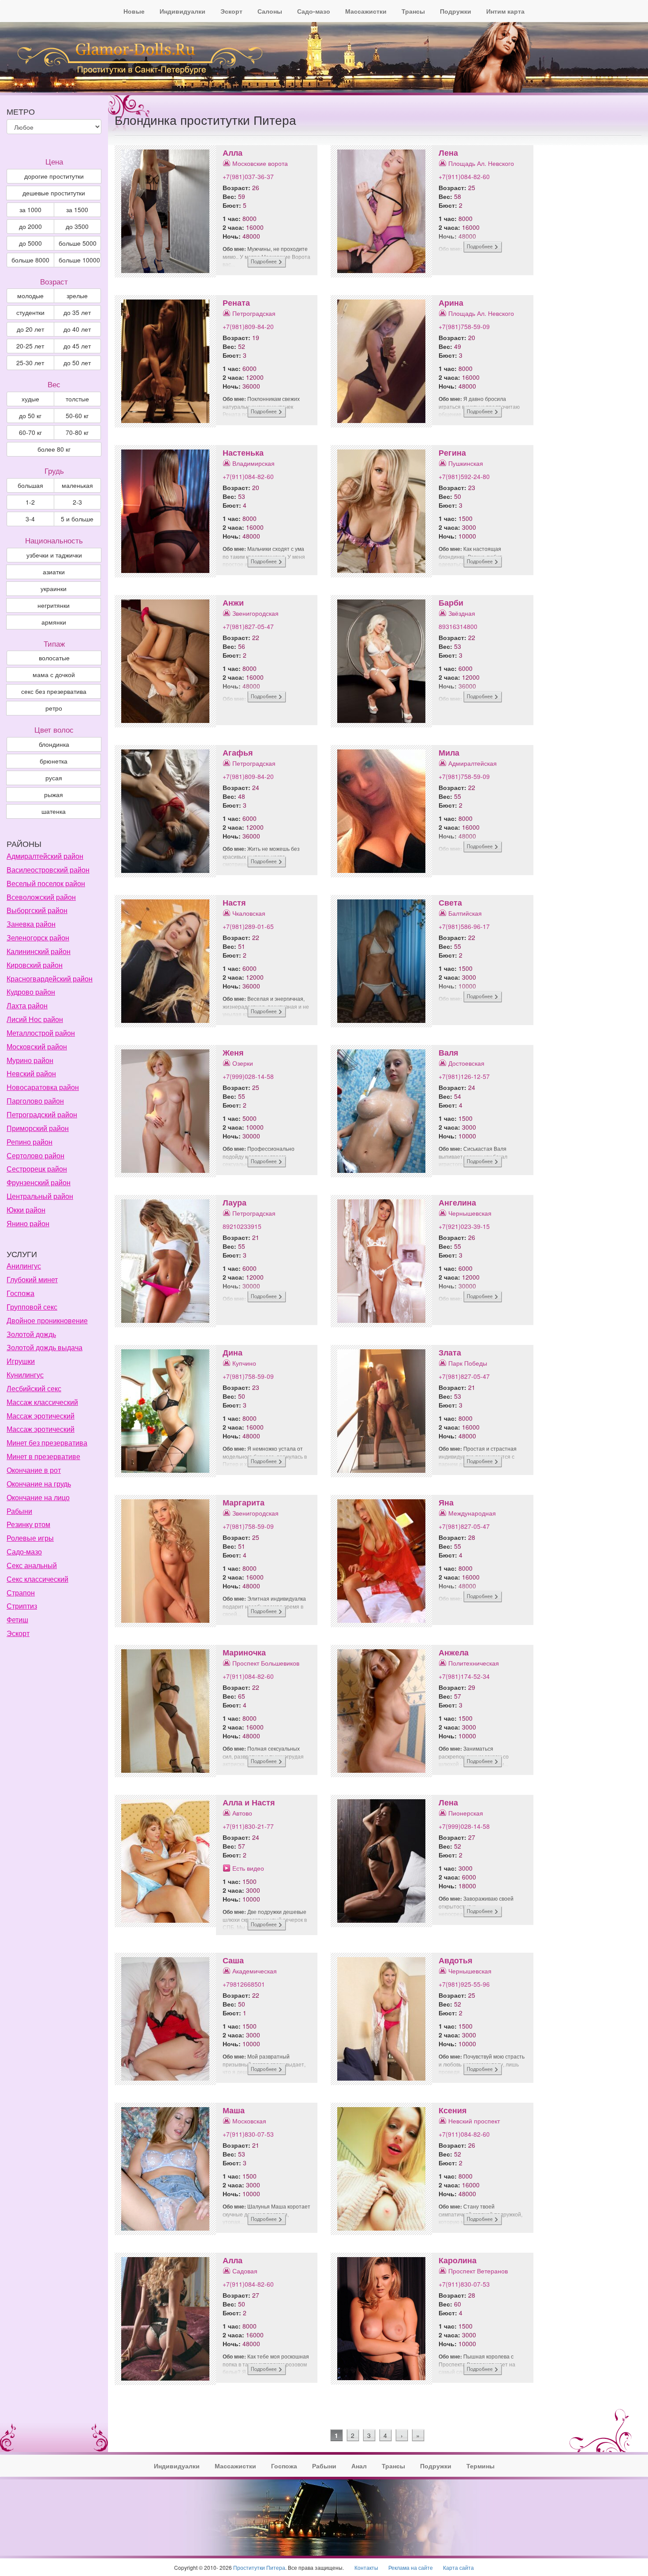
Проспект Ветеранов (478, 2271)
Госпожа (20, 1293)
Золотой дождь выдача (45, 1347)
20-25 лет (30, 346)
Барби (451, 603)
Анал (359, 2466)
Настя (234, 902)
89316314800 (458, 626)
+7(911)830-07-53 (248, 2134)
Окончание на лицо (38, 1497)
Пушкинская (466, 463)
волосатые (54, 658)
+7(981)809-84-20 (248, 326)
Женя (233, 1052)
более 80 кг (54, 449)
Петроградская (254, 313)
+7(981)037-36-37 (248, 176)
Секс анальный (32, 1565)
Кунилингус (25, 1375)
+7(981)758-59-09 (464, 326)
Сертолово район (35, 1155)
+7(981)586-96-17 (464, 926)
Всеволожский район (41, 897)
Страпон (21, 1593)
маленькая (77, 485)
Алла (233, 153)
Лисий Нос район (35, 1019)
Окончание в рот (34, 1470)
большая (30, 485)
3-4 (30, 519)
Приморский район (38, 1128)
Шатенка (54, 811)
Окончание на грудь (39, 1484)
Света (450, 902)
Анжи (233, 603)
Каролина (458, 2260)
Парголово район (35, 1101)
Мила (449, 753)
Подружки (456, 11)
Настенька (243, 453)
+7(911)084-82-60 (464, 176)
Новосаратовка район (43, 1087)
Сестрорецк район (37, 1169)
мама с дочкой (54, 674)
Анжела (454, 1652)
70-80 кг (77, 432)
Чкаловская (249, 913)
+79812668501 (244, 1984)
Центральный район (40, 1196)
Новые (134, 11)
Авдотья (456, 1960)
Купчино (244, 1363)
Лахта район (27, 1005)
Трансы (413, 11)
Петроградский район (42, 1114)
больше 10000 (79, 260)
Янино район (28, 1223)
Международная (472, 1513)
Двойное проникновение (47, 1320)
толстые (77, 399)
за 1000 (30, 210)
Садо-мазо (314, 11)
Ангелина (457, 1202)
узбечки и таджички (54, 555)
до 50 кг (30, 416)
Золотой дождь (31, 1334)
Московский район (37, 1046)
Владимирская (253, 463)
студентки (30, 312)
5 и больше (77, 519)
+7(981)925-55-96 (464, 1984)
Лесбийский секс (34, 1388)
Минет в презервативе (43, 1456)
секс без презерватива (54, 691)
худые (30, 399)
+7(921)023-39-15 (464, 1226)
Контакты (366, 2567)
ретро (54, 708)
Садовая (245, 2271)
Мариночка (244, 1652)
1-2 (30, 502)
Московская (249, 2121)
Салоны (270, 11)
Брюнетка (54, 761)
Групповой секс (32, 1307)
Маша (234, 2110)
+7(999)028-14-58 (248, 1076)
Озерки (243, 1063)
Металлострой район (41, 1033)
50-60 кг (77, 416)
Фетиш (17, 1619)
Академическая (255, 1971)
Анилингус (24, 1266)
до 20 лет (30, 329)
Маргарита (244, 1502)
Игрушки (21, 1361)
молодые (30, 296)
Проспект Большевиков (266, 1663)
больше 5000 (78, 243)
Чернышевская (470, 1213)
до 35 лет (77, 312)
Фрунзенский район (39, 1182)
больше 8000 (30, 260)
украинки (54, 588)
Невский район (31, 1073)
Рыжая (54, 794)
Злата (450, 1352)
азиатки (54, 572)
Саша (233, 1960)
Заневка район (31, 924)
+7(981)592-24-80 (464, 476)
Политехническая (474, 1663)
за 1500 (77, 210)
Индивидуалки (182, 11)
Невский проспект (474, 2121)
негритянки (54, 605)
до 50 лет (77, 363)
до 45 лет (77, 346)
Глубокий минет (32, 1279)
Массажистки (366, 11)
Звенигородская (255, 613)
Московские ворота (260, 163)
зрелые (77, 296)
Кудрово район (31, 992)
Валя (449, 1052)
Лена (448, 153)
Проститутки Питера (259, 2567)
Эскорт (231, 11)
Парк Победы (468, 1363)
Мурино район (30, 1060)
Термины (480, 2466)
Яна (446, 1502)
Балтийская (465, 913)
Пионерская (466, 1813)
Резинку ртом (28, 1524)
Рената (236, 303)
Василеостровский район (48, 870)
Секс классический (37, 1579)
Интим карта (505, 11)
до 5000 (30, 243)
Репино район (30, 1142)
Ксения (453, 2110)
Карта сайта (458, 2567)
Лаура (235, 1202)
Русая (54, 778)
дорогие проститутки (54, 176)
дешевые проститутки (54, 193)
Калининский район (39, 951)
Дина (233, 1352)
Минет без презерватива (47, 1443)
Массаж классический (42, 1402)
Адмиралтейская (473, 763)
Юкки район (26, 1210)
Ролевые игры (30, 1538)
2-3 (77, 502)
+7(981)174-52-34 (464, 1676)
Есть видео (248, 1868)
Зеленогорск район (38, 938)
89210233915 (242, 1226)
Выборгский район (37, 910)
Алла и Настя (249, 1802)
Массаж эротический (41, 1416)
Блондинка (54, 744)
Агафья (238, 753)
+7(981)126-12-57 (464, 1076)
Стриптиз (22, 1606)
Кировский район (35, 965)
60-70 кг (30, 432)
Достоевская (466, 1063)
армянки (54, 622)
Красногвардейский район (50, 979)
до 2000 (30, 226)
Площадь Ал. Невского (481, 163)
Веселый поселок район (46, 883)
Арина (451, 303)
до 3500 (77, 226)
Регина (452, 453)
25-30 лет (30, 363)
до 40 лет (77, 329)
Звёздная (462, 613)
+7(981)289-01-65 (248, 926)
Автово (242, 1813)
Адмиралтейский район (45, 856)
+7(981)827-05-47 (248, 626)
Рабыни (19, 1511)
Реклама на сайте (411, 2567)
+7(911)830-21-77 (248, 1826)
